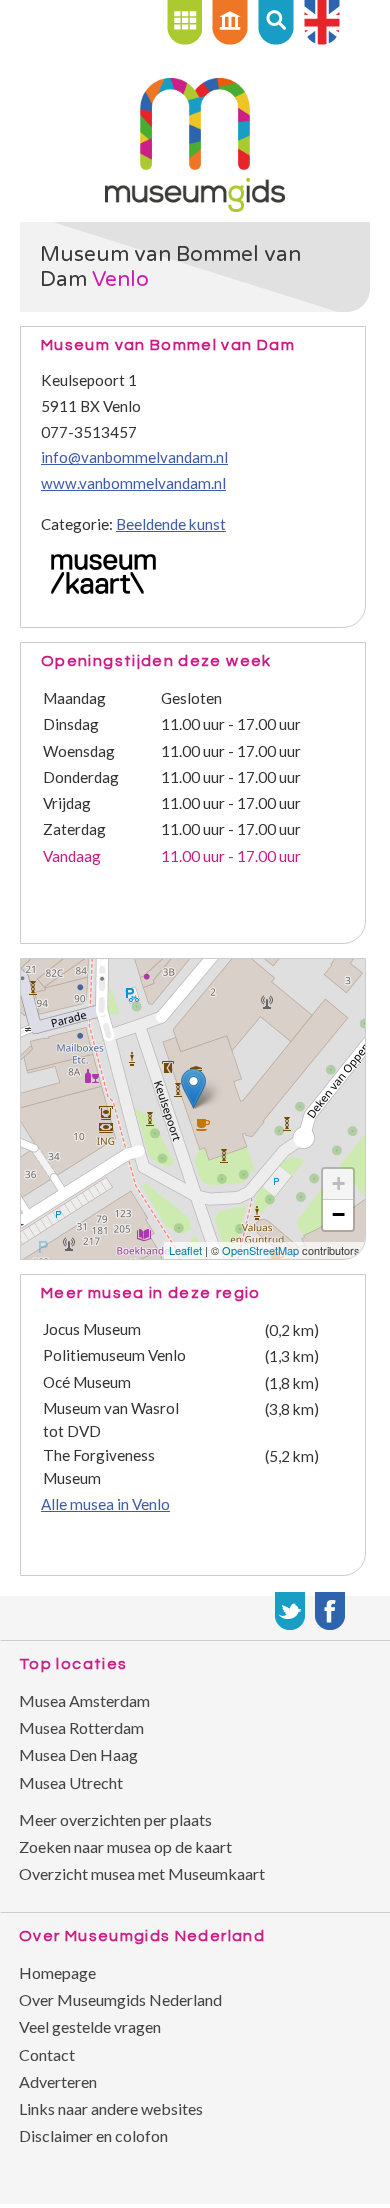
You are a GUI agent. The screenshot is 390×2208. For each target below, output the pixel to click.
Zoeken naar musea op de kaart (125, 1846)
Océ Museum (87, 1382)
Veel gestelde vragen (90, 2026)
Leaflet (185, 1250)
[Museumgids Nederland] (195, 205)
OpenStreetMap (260, 1250)
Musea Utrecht (71, 1782)
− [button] (338, 1214)
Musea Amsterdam (84, 1700)
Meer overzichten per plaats (115, 1819)
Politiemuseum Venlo (114, 1355)
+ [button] (338, 1183)
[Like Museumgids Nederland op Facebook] (330, 1611)
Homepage (57, 1972)
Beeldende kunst (171, 524)
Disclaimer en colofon (93, 2135)
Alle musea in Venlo (105, 1504)
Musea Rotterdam (81, 1727)
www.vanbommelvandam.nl (133, 483)
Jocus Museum (92, 1329)
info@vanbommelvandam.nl (134, 457)
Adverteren (58, 2081)
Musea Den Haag (78, 1754)
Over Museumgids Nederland (120, 1999)
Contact (47, 2054)
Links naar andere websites (111, 2108)
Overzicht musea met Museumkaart (142, 1873)
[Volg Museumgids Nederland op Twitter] (290, 1611)
